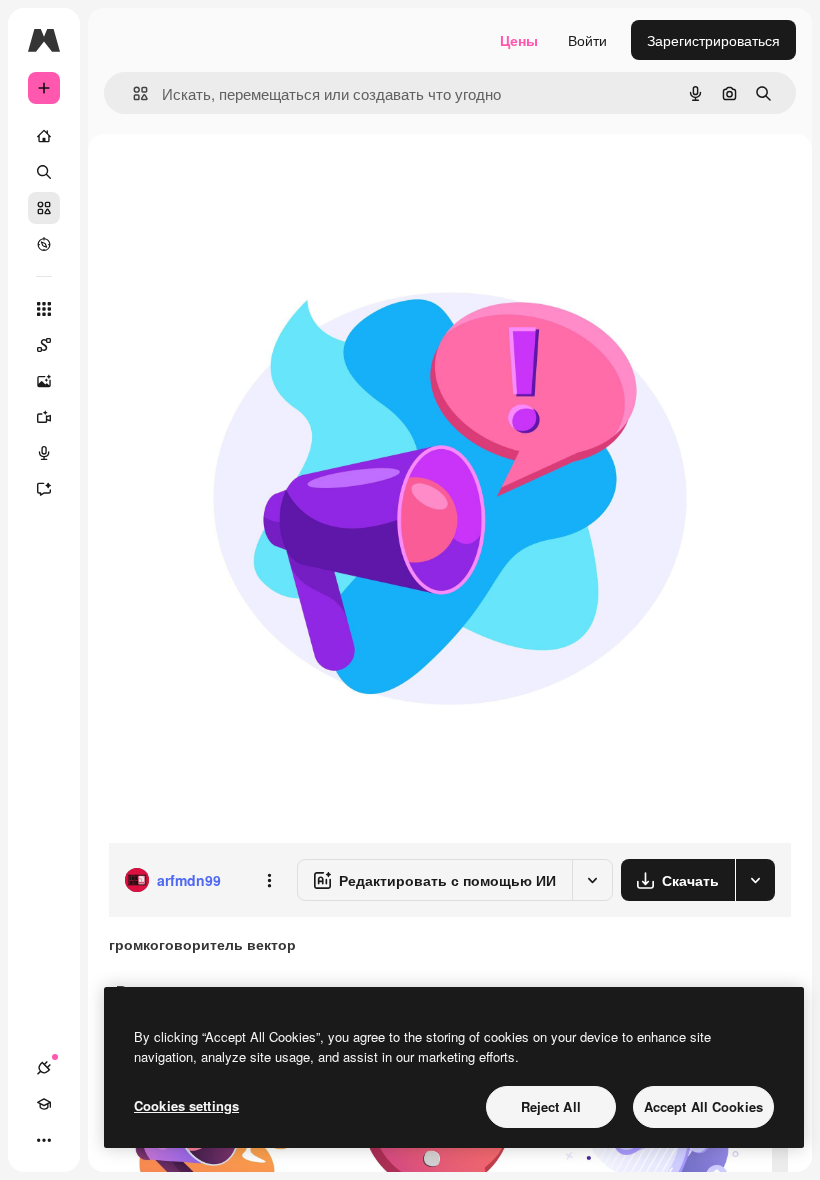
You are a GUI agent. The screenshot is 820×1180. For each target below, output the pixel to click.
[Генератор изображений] (44, 381)
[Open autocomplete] (132, 93)
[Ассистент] (44, 489)
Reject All (551, 1106)
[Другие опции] (269, 880)
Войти (587, 40)
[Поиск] (44, 172)
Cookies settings (186, 1105)
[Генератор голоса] (44, 453)
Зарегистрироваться (713, 40)
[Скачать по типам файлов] (755, 880)
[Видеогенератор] (44, 417)
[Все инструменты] (44, 309)
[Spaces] (44, 345)
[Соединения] (44, 1068)
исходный (242, 179)
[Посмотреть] (44, 244)
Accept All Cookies (703, 1106)
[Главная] (44, 136)
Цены (519, 40)
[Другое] (44, 1140)
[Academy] (44, 1104)
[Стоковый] (44, 208)
